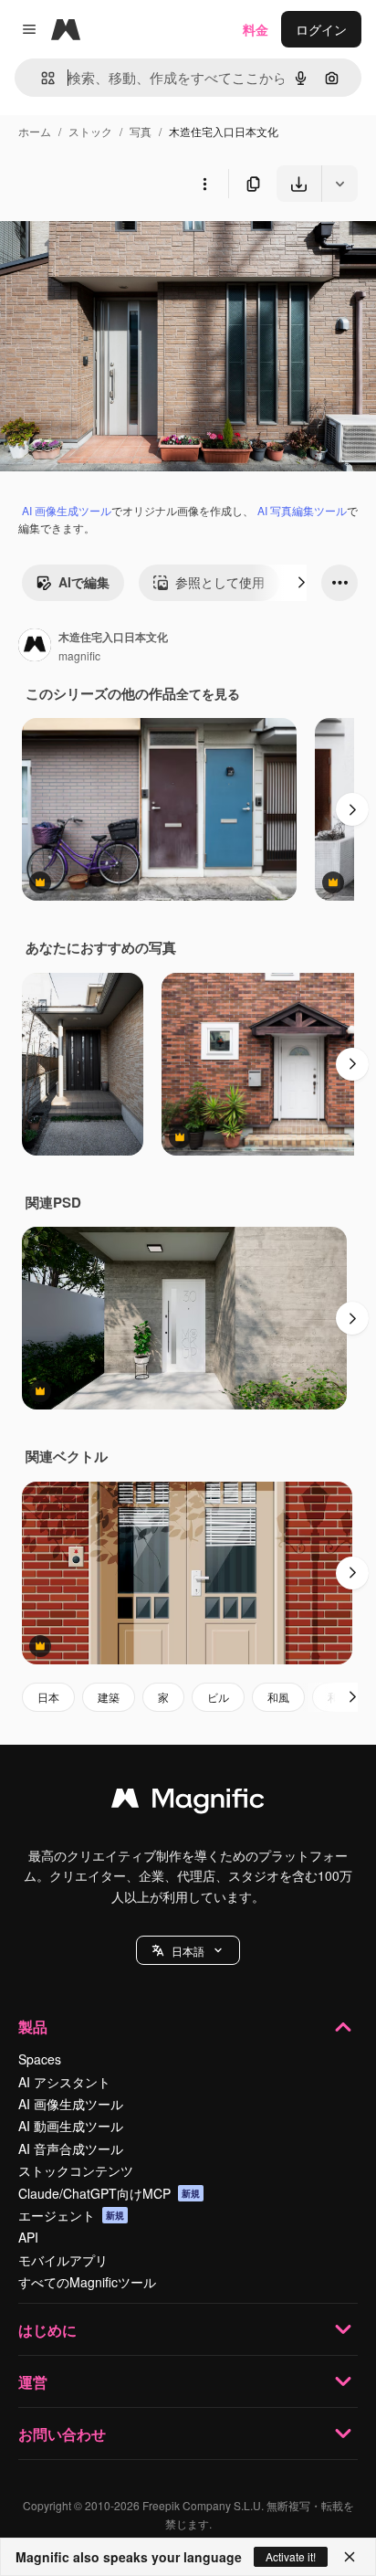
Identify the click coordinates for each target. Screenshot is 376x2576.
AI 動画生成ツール (71, 2126)
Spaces (40, 2059)
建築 (109, 1697)
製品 (33, 2027)
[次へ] (301, 583)
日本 (48, 1697)
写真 (141, 131)
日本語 (188, 1951)
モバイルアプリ (63, 2260)
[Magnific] (188, 1802)
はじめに (47, 2330)
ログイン (321, 29)
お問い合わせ (62, 2434)
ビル (218, 1697)
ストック (90, 131)
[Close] (350, 2557)
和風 (278, 1697)
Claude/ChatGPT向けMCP (109, 2193)
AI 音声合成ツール (71, 2148)
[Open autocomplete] (41, 78)
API (28, 2237)
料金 (256, 29)
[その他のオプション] (204, 184)
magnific (79, 655)
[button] (188, 1950)
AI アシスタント (64, 2082)
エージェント (71, 2215)
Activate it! (291, 2556)
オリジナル (125, 244)
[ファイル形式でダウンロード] (339, 184)
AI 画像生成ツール (67, 510)
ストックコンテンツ (76, 2170)
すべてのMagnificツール (87, 2282)
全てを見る (208, 693)
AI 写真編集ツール (302, 510)
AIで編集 (84, 582)
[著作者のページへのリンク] (35, 647)
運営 (33, 2382)
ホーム (35, 131)
